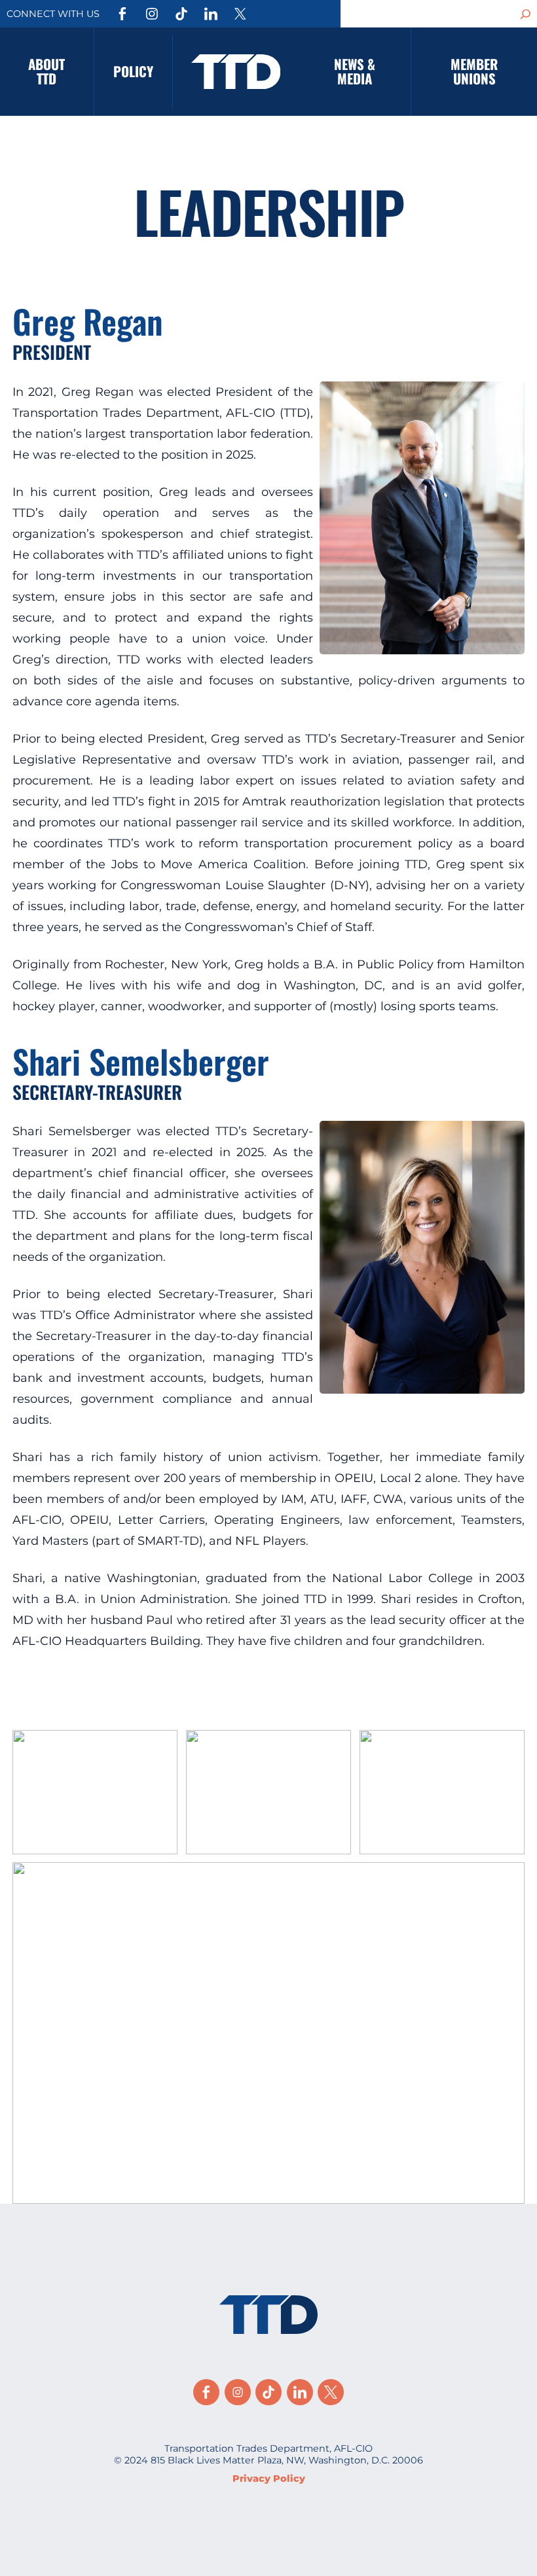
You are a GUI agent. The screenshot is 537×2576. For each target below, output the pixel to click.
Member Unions (474, 71)
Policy (133, 71)
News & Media (355, 71)
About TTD (46, 71)
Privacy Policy (269, 2479)
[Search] (526, 14)
